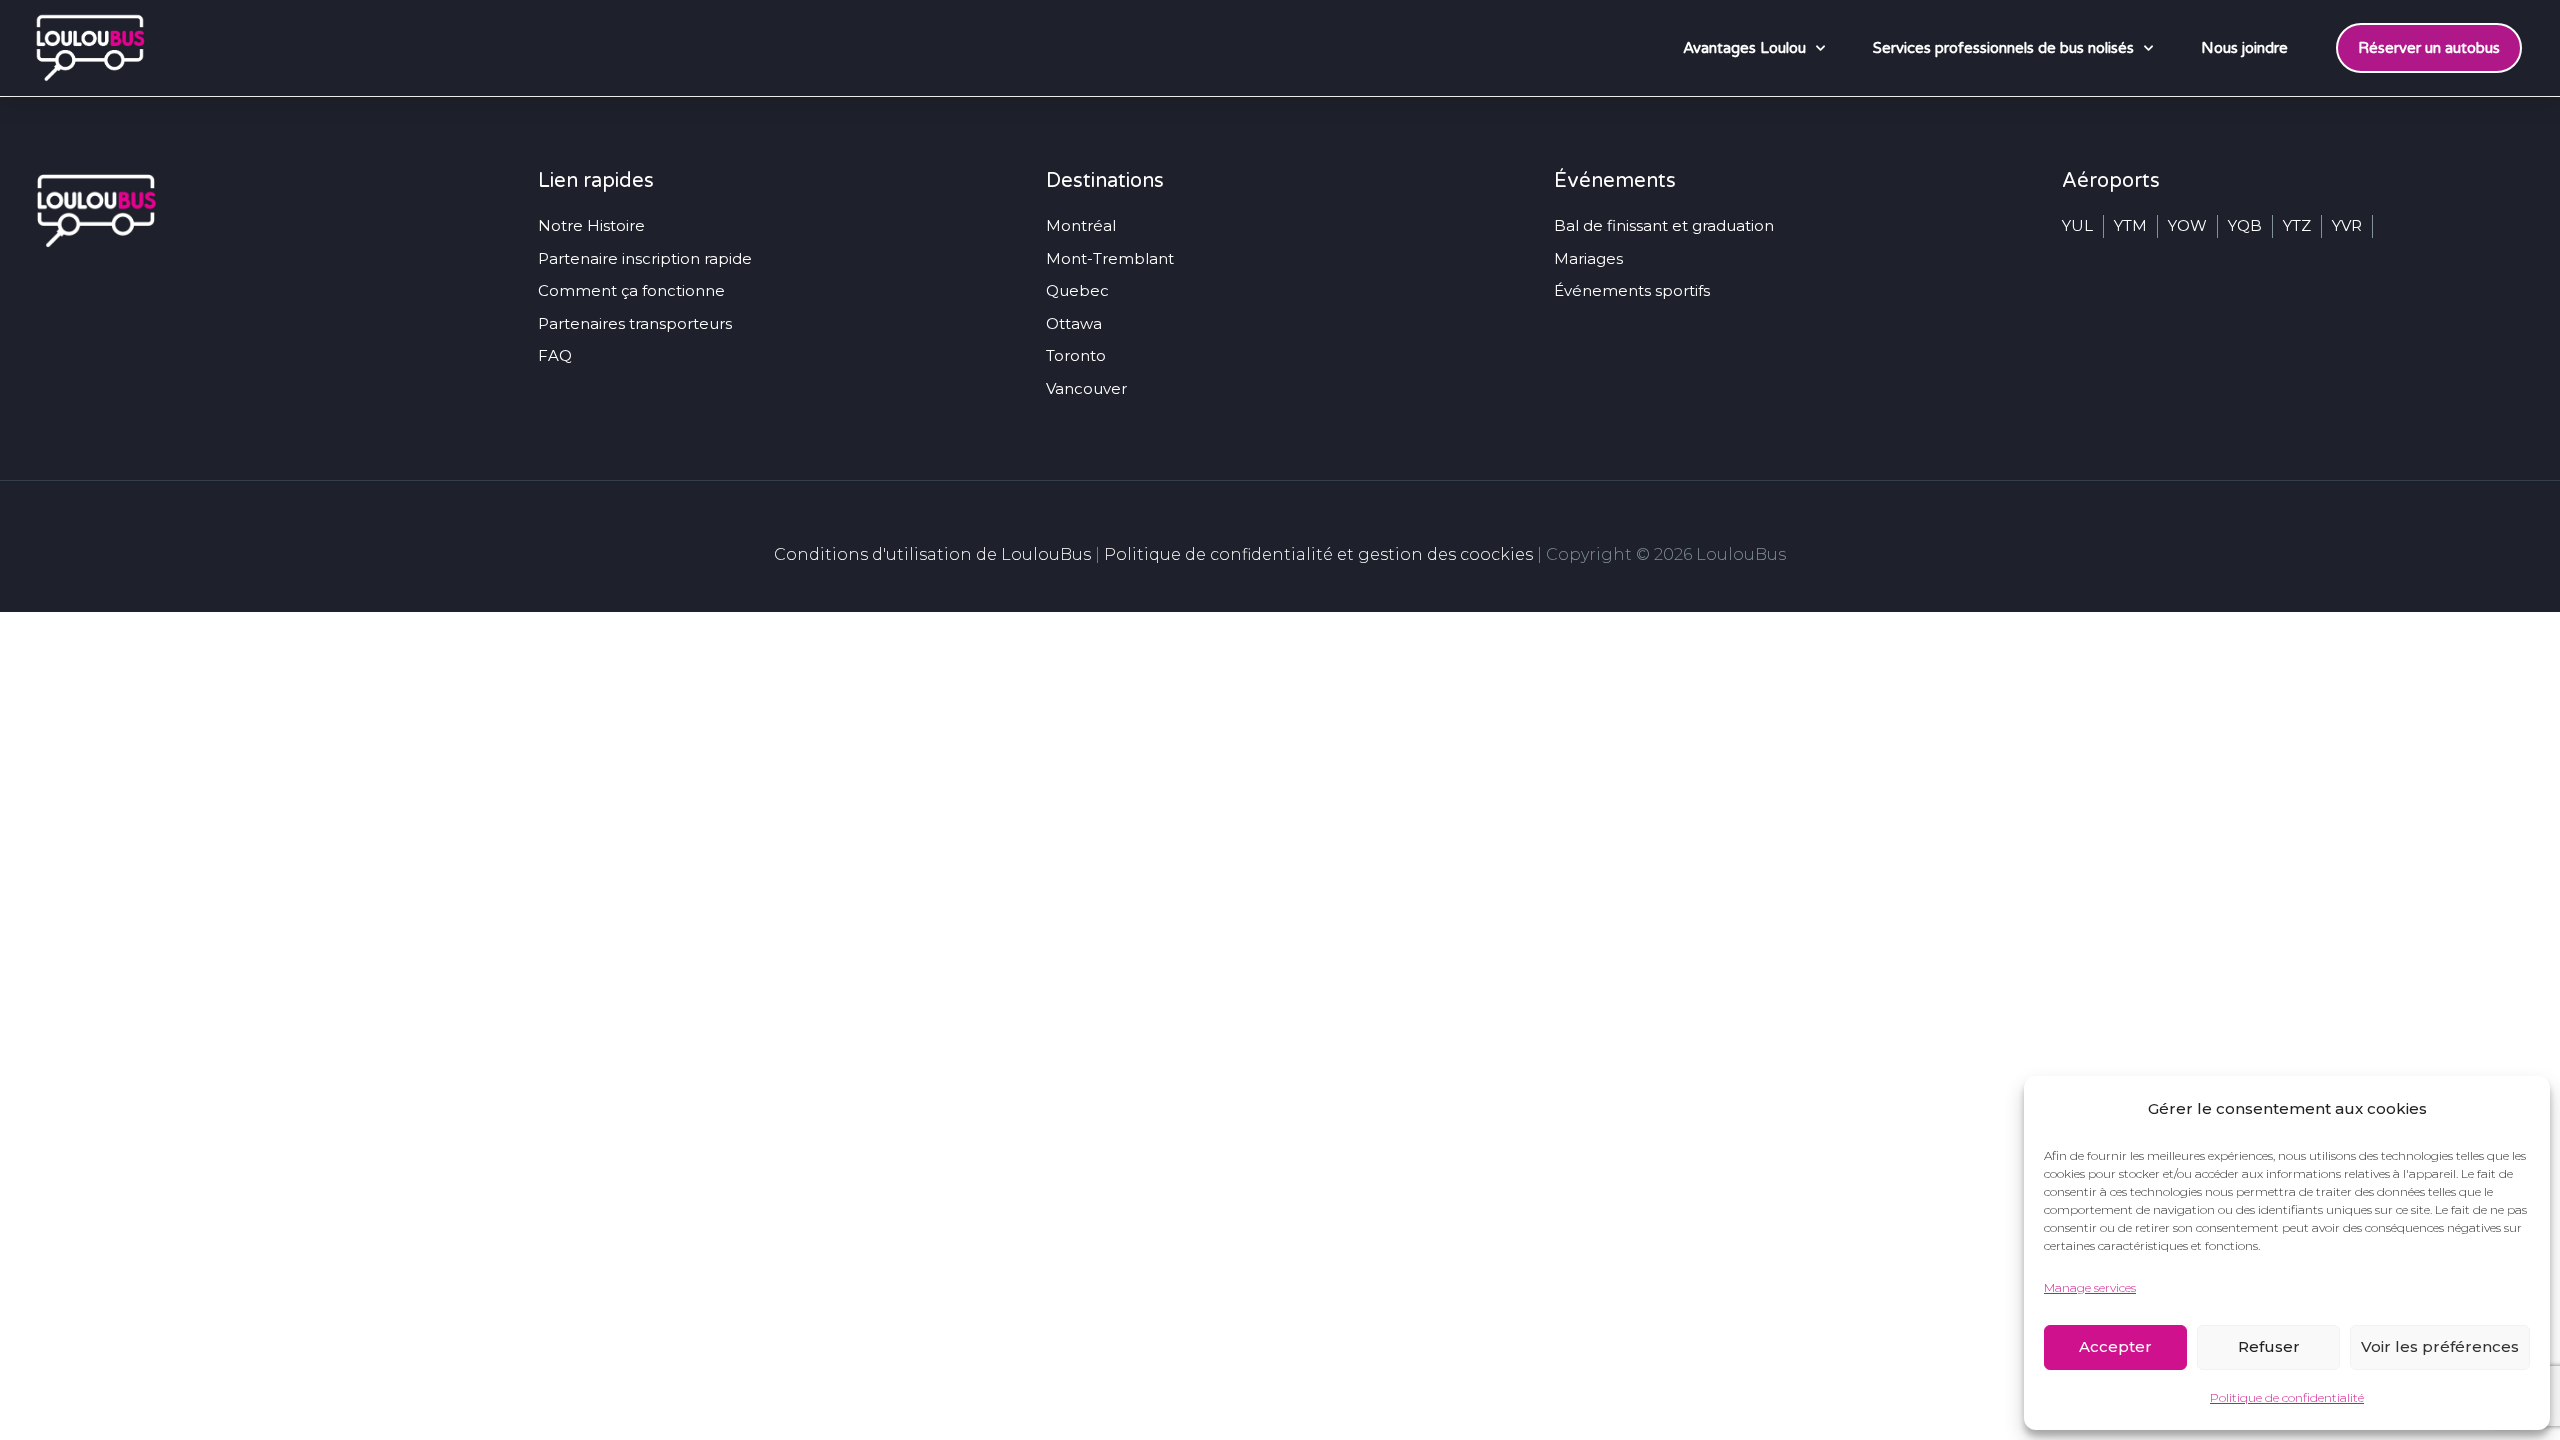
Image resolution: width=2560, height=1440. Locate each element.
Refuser (2269, 1346)
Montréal (1081, 225)
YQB (2245, 225)
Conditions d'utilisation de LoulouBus (932, 554)
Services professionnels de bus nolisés (2003, 48)
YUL (2077, 225)
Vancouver (1086, 388)
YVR (2347, 225)
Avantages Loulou (1744, 48)
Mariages (1588, 258)
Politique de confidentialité (2287, 1397)
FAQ (555, 355)
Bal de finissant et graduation (1664, 225)
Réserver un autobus (2429, 48)
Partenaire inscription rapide (645, 258)
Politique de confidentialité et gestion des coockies (1318, 554)
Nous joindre (2244, 48)
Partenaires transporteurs (635, 323)
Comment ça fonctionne (631, 290)
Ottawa (1074, 323)
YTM (2130, 225)
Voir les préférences (2440, 1346)
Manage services (2090, 1287)
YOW (2187, 225)
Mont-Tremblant (1110, 258)
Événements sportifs (1632, 290)
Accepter (2115, 1346)
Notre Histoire (591, 225)
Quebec (1077, 290)
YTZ (2297, 225)
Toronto (1076, 355)
